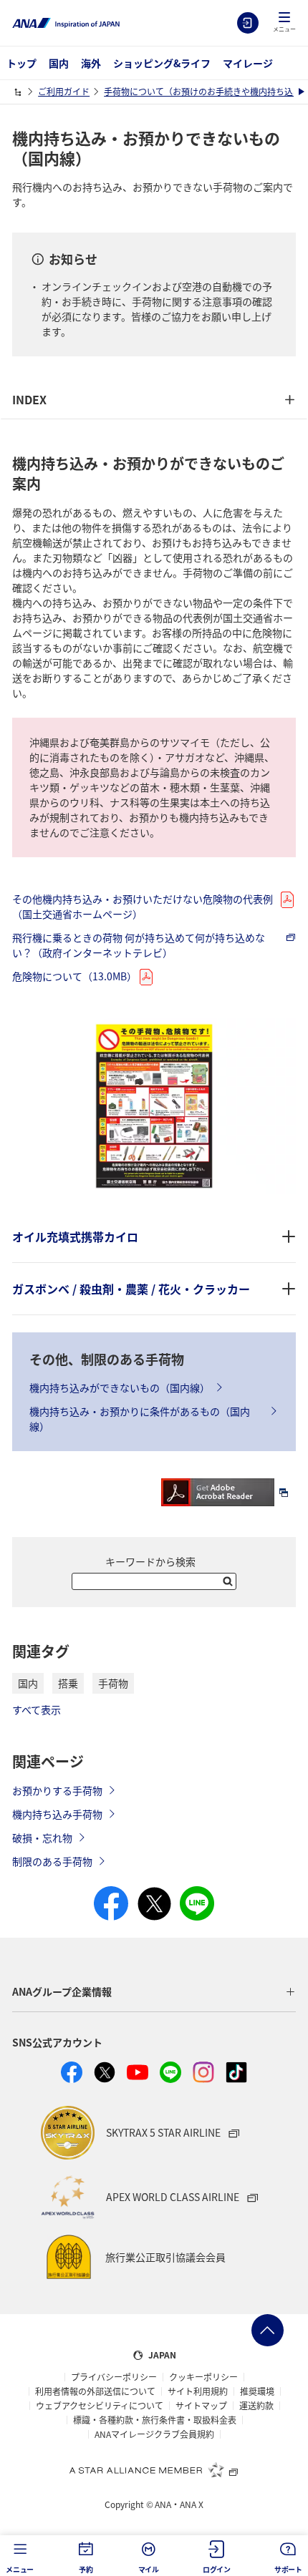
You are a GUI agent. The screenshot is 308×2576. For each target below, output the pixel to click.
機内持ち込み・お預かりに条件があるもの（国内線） (140, 1419)
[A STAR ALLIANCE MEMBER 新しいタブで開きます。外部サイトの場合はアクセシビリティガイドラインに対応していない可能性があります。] (154, 2469)
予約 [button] (86, 2569)
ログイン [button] (217, 2569)
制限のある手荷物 (52, 1861)
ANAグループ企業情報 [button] (62, 1991)
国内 (59, 63)
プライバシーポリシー (114, 2377)
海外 (91, 63)
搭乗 (68, 1683)
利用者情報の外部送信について (95, 2391)
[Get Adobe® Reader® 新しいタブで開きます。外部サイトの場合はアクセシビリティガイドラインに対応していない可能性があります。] (228, 1491)
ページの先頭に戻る (268, 2330)
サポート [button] (288, 2569)
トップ (21, 63)
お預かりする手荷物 (57, 1790)
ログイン (248, 23)
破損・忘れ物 (42, 1838)
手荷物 (113, 1683)
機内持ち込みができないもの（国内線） (120, 1387)
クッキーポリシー (203, 2377)
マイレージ (248, 63)
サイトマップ (201, 2406)
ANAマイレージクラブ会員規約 (154, 2434)
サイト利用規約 (198, 2391)
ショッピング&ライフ (162, 63)
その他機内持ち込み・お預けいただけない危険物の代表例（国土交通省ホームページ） (143, 906)
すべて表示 (37, 1709)
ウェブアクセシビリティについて (100, 2406)
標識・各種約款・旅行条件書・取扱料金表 (155, 2420)
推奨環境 (257, 2391)
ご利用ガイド (64, 91)
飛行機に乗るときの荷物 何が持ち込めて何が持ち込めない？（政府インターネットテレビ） (139, 945)
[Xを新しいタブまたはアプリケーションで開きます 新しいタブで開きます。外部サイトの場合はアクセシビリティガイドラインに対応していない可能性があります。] (105, 2072)
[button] (284, 23)
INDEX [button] (29, 399)
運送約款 (256, 2406)
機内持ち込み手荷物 (57, 1814)
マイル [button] (149, 2569)
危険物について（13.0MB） (74, 976)
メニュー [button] (20, 2569)
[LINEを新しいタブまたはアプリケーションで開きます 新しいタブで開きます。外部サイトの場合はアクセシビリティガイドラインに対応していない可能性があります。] (170, 2072)
